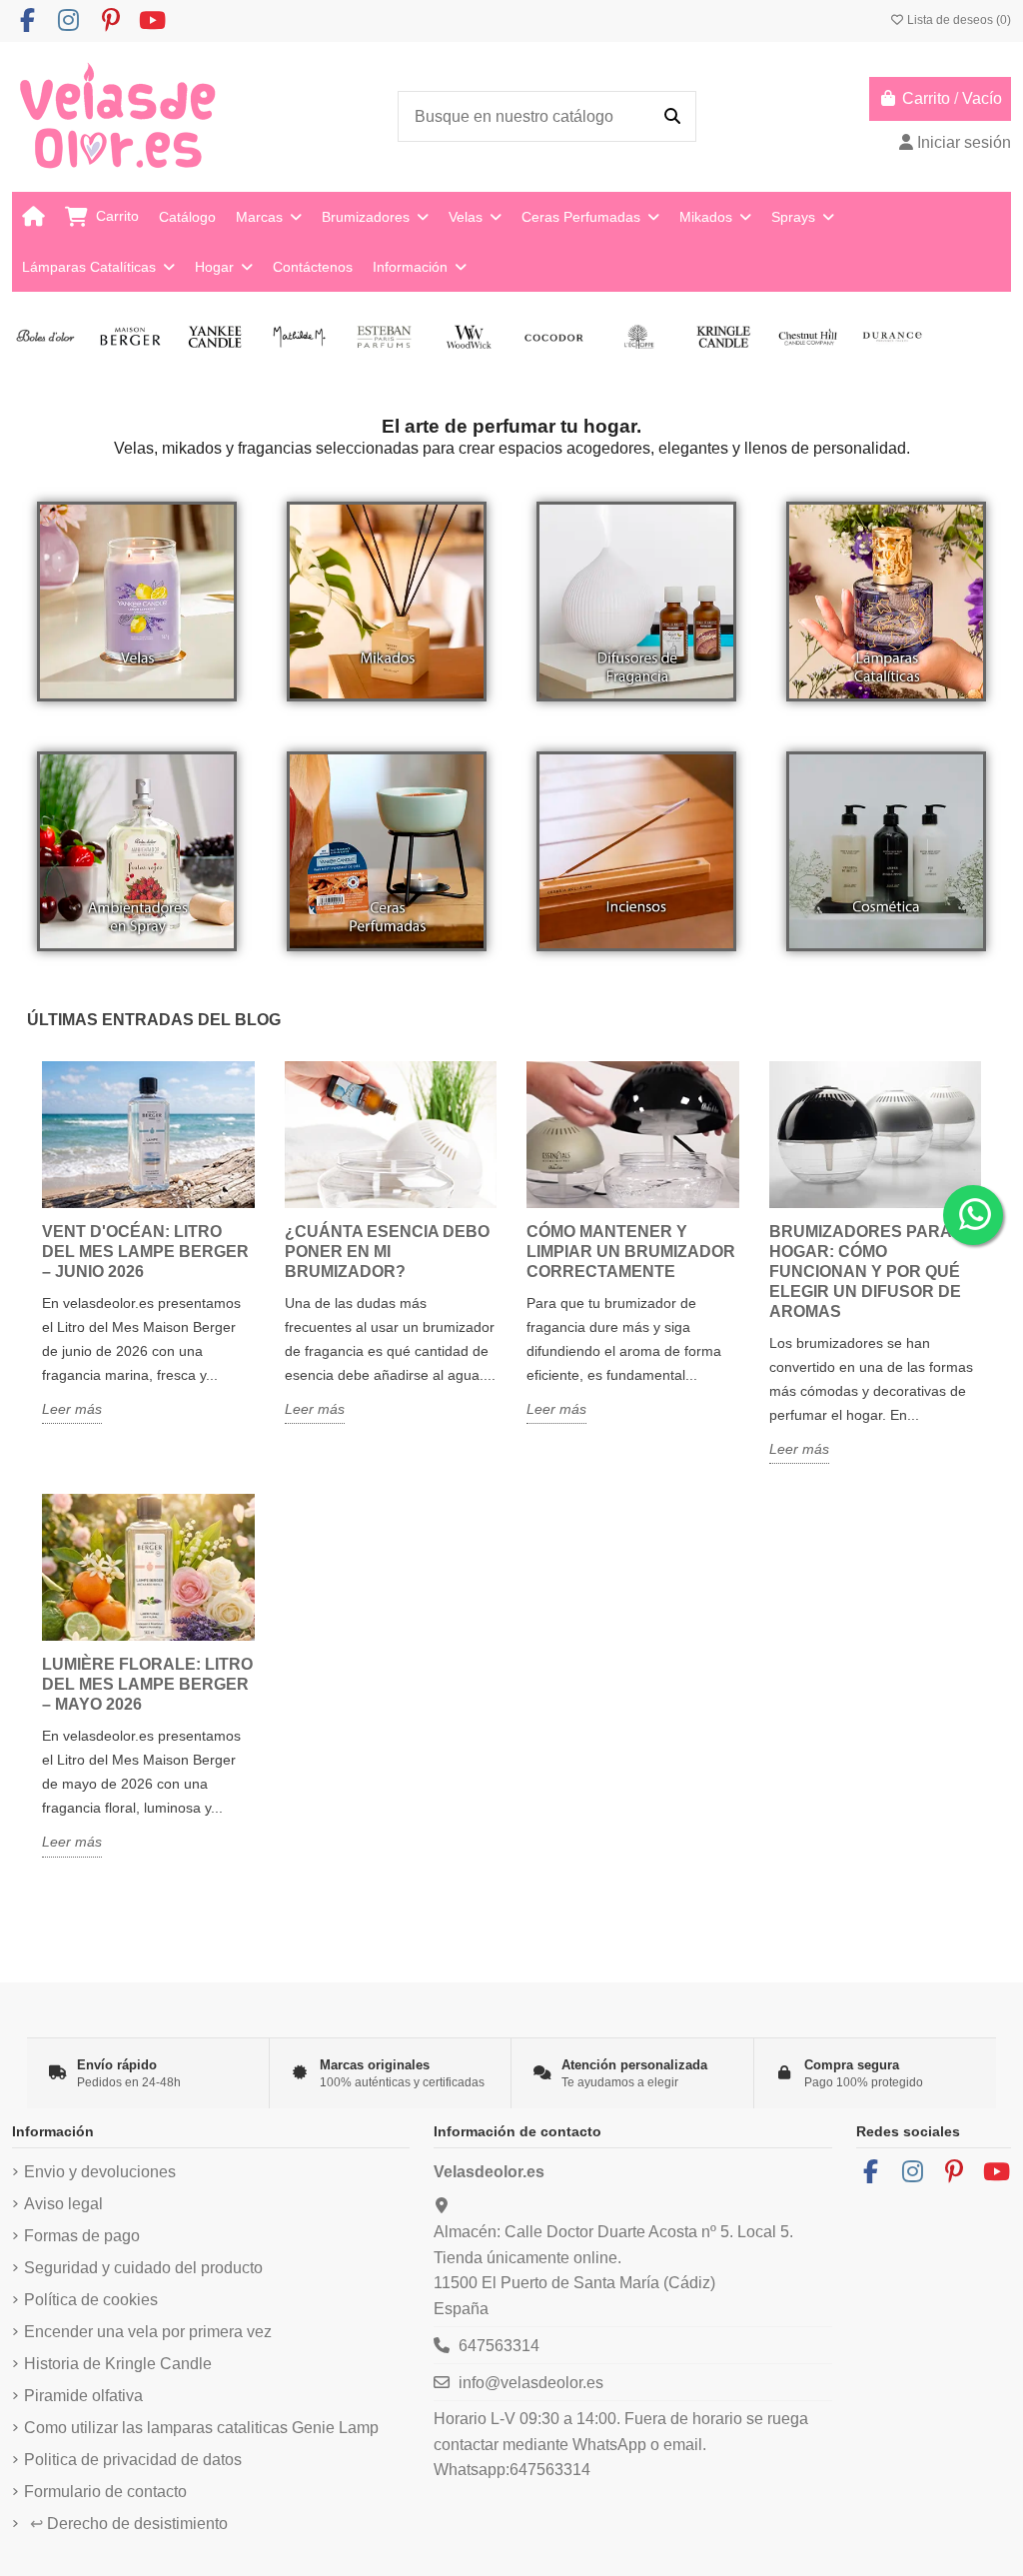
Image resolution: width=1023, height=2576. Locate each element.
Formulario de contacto (105, 2492)
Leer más (72, 1409)
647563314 (499, 2346)
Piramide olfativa (83, 2396)
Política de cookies (91, 2300)
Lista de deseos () (958, 20)
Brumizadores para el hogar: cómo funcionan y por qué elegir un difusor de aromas (873, 1272)
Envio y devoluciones (100, 2172)
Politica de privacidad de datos (133, 2460)
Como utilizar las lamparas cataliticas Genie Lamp (201, 2428)
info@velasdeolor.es (531, 2383)
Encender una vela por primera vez (148, 2332)
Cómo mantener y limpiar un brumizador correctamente (631, 1252)
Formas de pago (82, 2236)
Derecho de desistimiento (129, 2524)
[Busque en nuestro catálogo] (672, 117)
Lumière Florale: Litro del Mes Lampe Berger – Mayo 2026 (147, 1684)
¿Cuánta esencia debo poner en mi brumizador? (387, 1252)
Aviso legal (63, 2204)
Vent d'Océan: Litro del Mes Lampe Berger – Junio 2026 (145, 1252)
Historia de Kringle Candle (118, 2364)
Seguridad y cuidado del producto (143, 2268)
